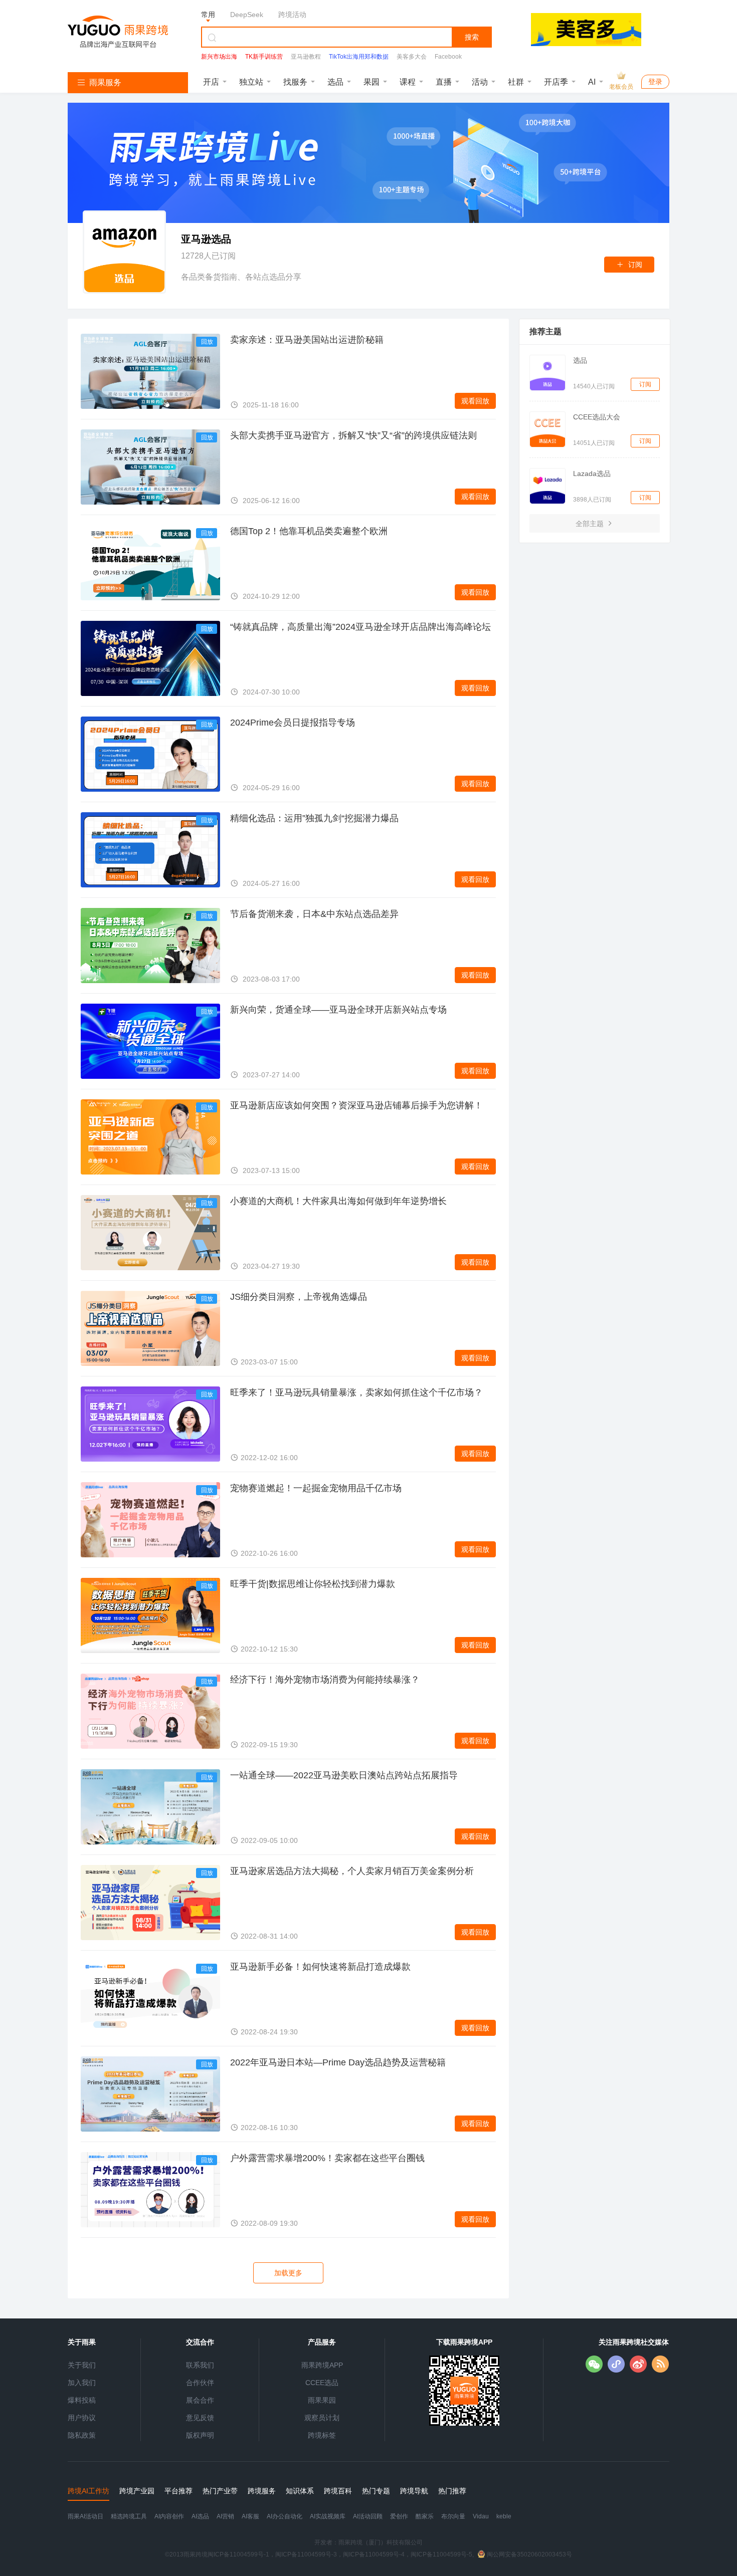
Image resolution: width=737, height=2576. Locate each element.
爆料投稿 (82, 2400)
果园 (372, 82)
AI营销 (225, 2516)
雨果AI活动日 (85, 2516)
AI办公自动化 (285, 2516)
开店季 (556, 82)
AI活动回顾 (368, 2516)
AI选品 (200, 2516)
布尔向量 (453, 2516)
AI (592, 82)
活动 (480, 82)
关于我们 (82, 2365)
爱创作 (399, 2516)
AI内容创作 (169, 2516)
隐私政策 (82, 2435)
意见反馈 (200, 2418)
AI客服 (250, 2516)
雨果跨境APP (322, 2365)
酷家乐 (425, 2516)
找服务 (295, 82)
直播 (444, 82)
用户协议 (82, 2418)
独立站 (251, 82)
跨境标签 (322, 2435)
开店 (211, 82)
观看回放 (475, 401)
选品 (335, 82)
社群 (516, 82)
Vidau (481, 2516)
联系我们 (200, 2365)
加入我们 (82, 2383)
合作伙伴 (200, 2383)
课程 (408, 82)
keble (504, 2516)
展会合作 (200, 2400)
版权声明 (200, 2435)
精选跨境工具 (129, 2516)
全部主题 (591, 524)
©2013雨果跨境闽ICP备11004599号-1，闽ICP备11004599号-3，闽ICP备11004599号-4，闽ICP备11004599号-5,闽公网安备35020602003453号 (368, 2554)
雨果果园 (322, 2400)
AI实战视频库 (328, 2516)
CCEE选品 (322, 2383)
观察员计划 (322, 2418)
